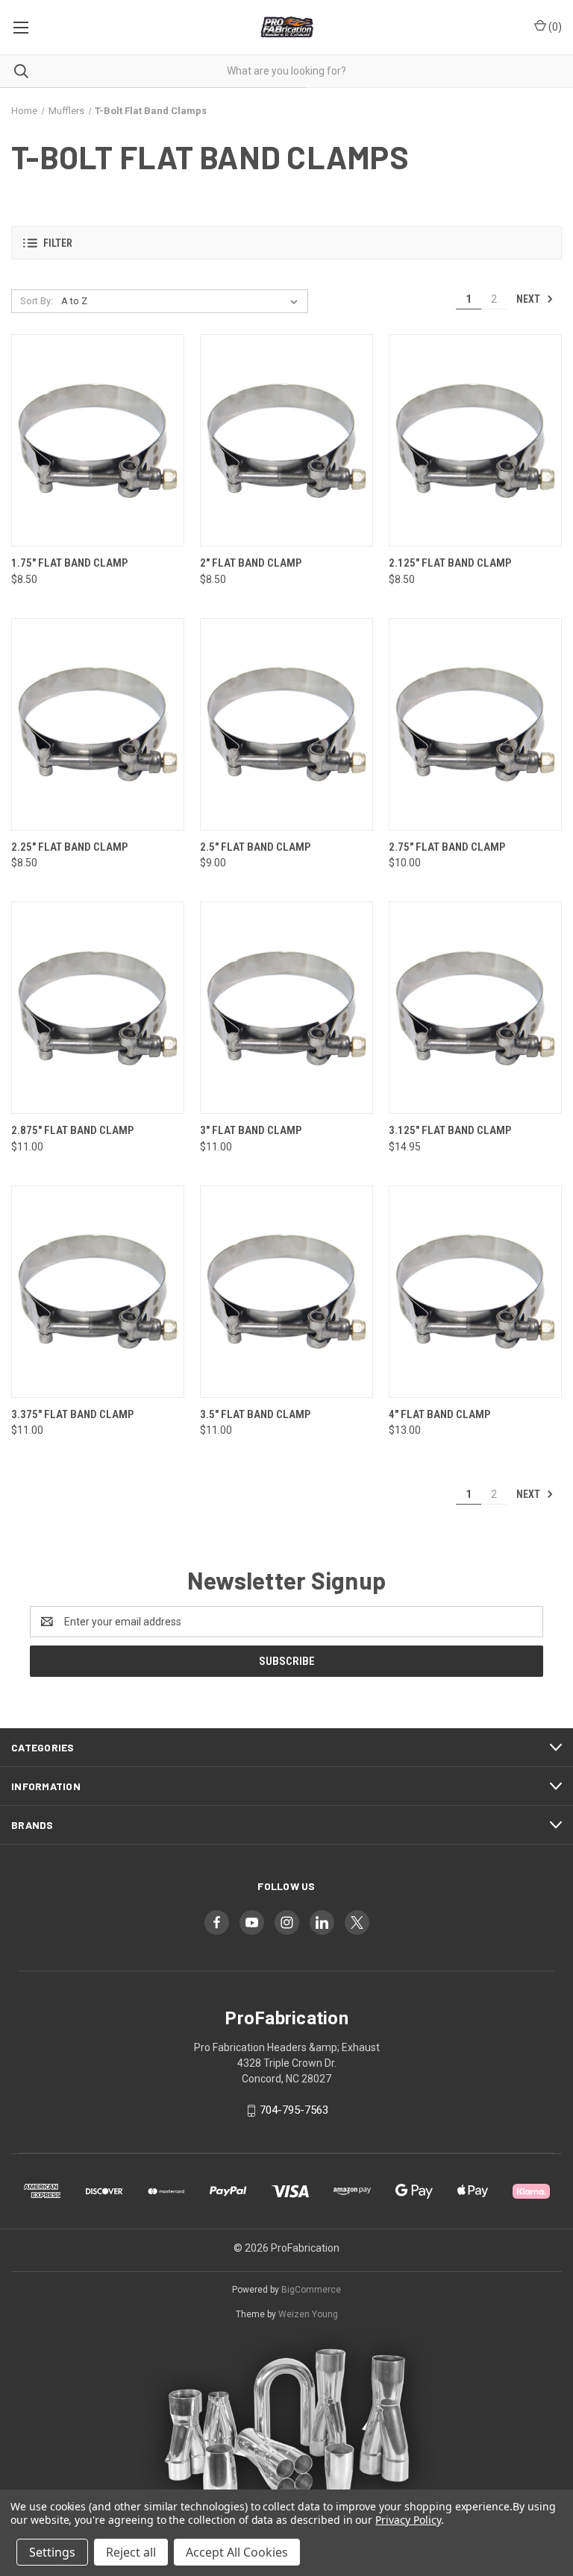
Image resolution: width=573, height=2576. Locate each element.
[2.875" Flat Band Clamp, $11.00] (98, 1008)
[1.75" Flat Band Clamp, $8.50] (98, 440)
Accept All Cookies (237, 2552)
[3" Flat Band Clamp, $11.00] (286, 1008)
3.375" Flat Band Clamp (72, 1414)
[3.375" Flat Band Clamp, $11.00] (98, 1292)
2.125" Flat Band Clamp (450, 563)
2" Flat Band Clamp (251, 563)
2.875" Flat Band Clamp (72, 1130)
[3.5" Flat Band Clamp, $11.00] (286, 1292)
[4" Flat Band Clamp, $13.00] (475, 1292)
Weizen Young (308, 2314)
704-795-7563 (294, 2110)
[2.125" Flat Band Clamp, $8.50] (475, 440)
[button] (286, 243)
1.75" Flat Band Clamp (69, 563)
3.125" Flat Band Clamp (450, 1130)
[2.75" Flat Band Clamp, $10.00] (475, 724)
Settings (52, 2552)
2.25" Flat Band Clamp (69, 847)
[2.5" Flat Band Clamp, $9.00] (286, 724)
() (554, 27)
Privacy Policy (408, 2520)
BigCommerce (311, 2290)
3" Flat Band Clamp (251, 1130)
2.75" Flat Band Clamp (447, 847)
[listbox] (182, 301)
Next (529, 299)
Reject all (131, 2552)
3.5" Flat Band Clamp (255, 1414)
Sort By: (37, 301)
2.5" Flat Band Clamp (255, 847)
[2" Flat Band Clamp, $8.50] (286, 440)
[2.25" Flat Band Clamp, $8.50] (98, 724)
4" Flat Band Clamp (439, 1414)
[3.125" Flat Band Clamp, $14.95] (475, 1008)
